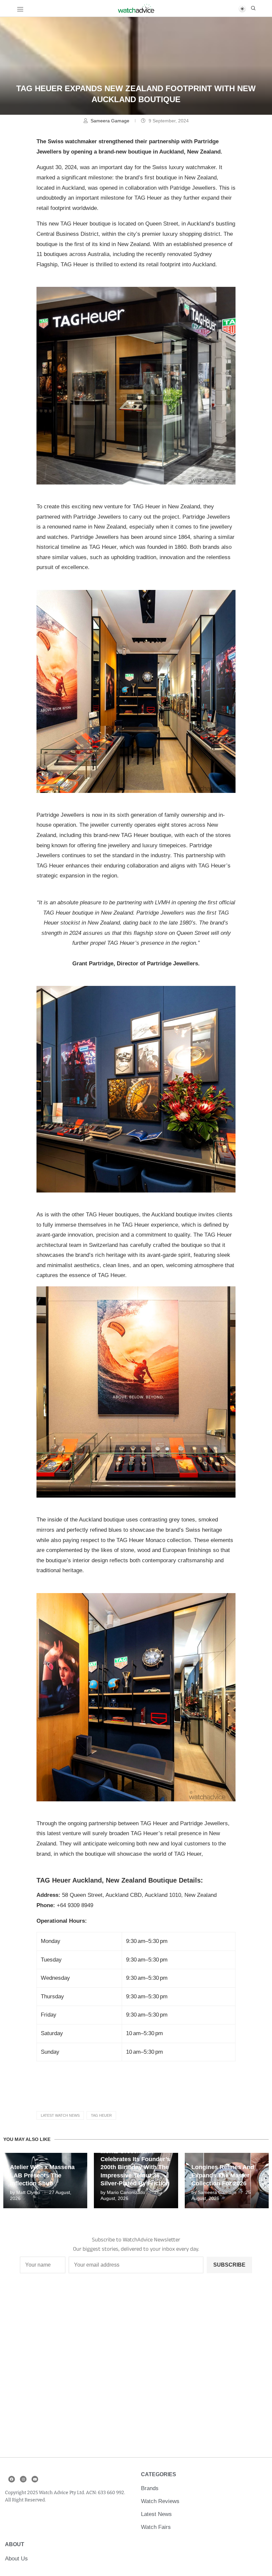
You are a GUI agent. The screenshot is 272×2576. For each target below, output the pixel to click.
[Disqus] (136, 2369)
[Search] (253, 8)
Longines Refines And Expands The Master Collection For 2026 (223, 2175)
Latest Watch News (60, 2115)
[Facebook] (12, 2479)
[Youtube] (35, 2479)
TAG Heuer (101, 2115)
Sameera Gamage (111, 121)
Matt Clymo (28, 2192)
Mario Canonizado (126, 2192)
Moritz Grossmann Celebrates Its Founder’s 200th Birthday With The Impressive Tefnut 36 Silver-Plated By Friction (135, 2167)
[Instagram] (23, 2479)
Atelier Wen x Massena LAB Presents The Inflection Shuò (42, 2175)
